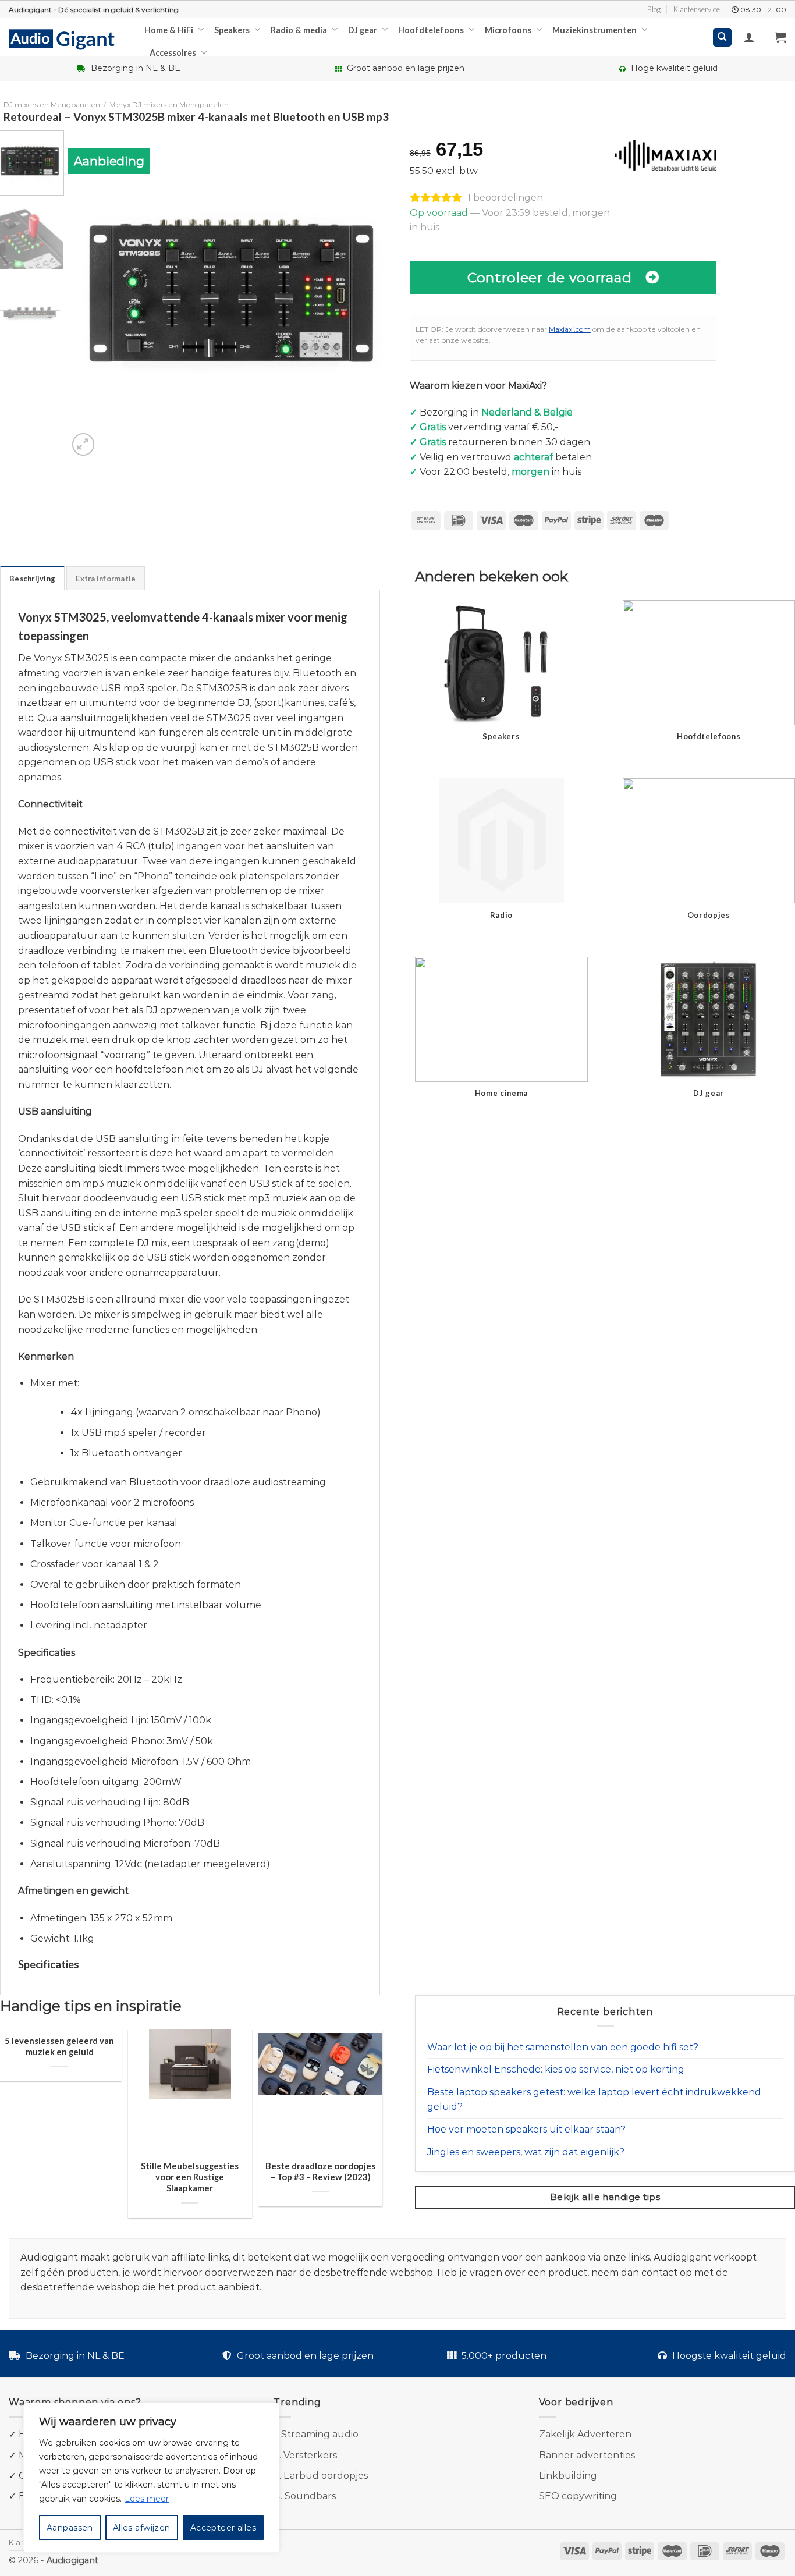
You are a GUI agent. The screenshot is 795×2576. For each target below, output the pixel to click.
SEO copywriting (578, 2496)
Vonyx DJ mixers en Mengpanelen (169, 104)
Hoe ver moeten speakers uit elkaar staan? (526, 2129)
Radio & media (299, 30)
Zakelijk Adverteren (585, 2434)
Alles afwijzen (142, 2528)
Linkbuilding (568, 2476)
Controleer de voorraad (549, 277)
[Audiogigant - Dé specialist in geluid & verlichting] (68, 38)
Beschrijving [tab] (32, 579)
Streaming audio (320, 2434)
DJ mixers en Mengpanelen (52, 104)
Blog (654, 9)
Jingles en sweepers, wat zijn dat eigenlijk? (526, 2152)
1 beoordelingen (505, 198)
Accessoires (173, 53)
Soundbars (310, 2496)
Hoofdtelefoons (431, 30)
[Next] (375, 294)
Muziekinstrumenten (595, 30)
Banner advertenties (587, 2455)
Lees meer (147, 2499)
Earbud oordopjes (326, 2476)
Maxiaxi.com (570, 329)
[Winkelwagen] (780, 37)
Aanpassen (70, 2528)
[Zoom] (84, 444)
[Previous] (89, 294)
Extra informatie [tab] (106, 579)
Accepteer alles (223, 2528)
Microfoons (508, 30)
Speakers (232, 30)
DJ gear (363, 30)
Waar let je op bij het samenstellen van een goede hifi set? (563, 2047)
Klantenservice (697, 9)
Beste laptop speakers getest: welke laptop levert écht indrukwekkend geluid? (594, 2100)
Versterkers (310, 2455)
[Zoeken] (723, 38)
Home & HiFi (169, 30)
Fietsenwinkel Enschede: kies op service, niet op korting (556, 2069)
